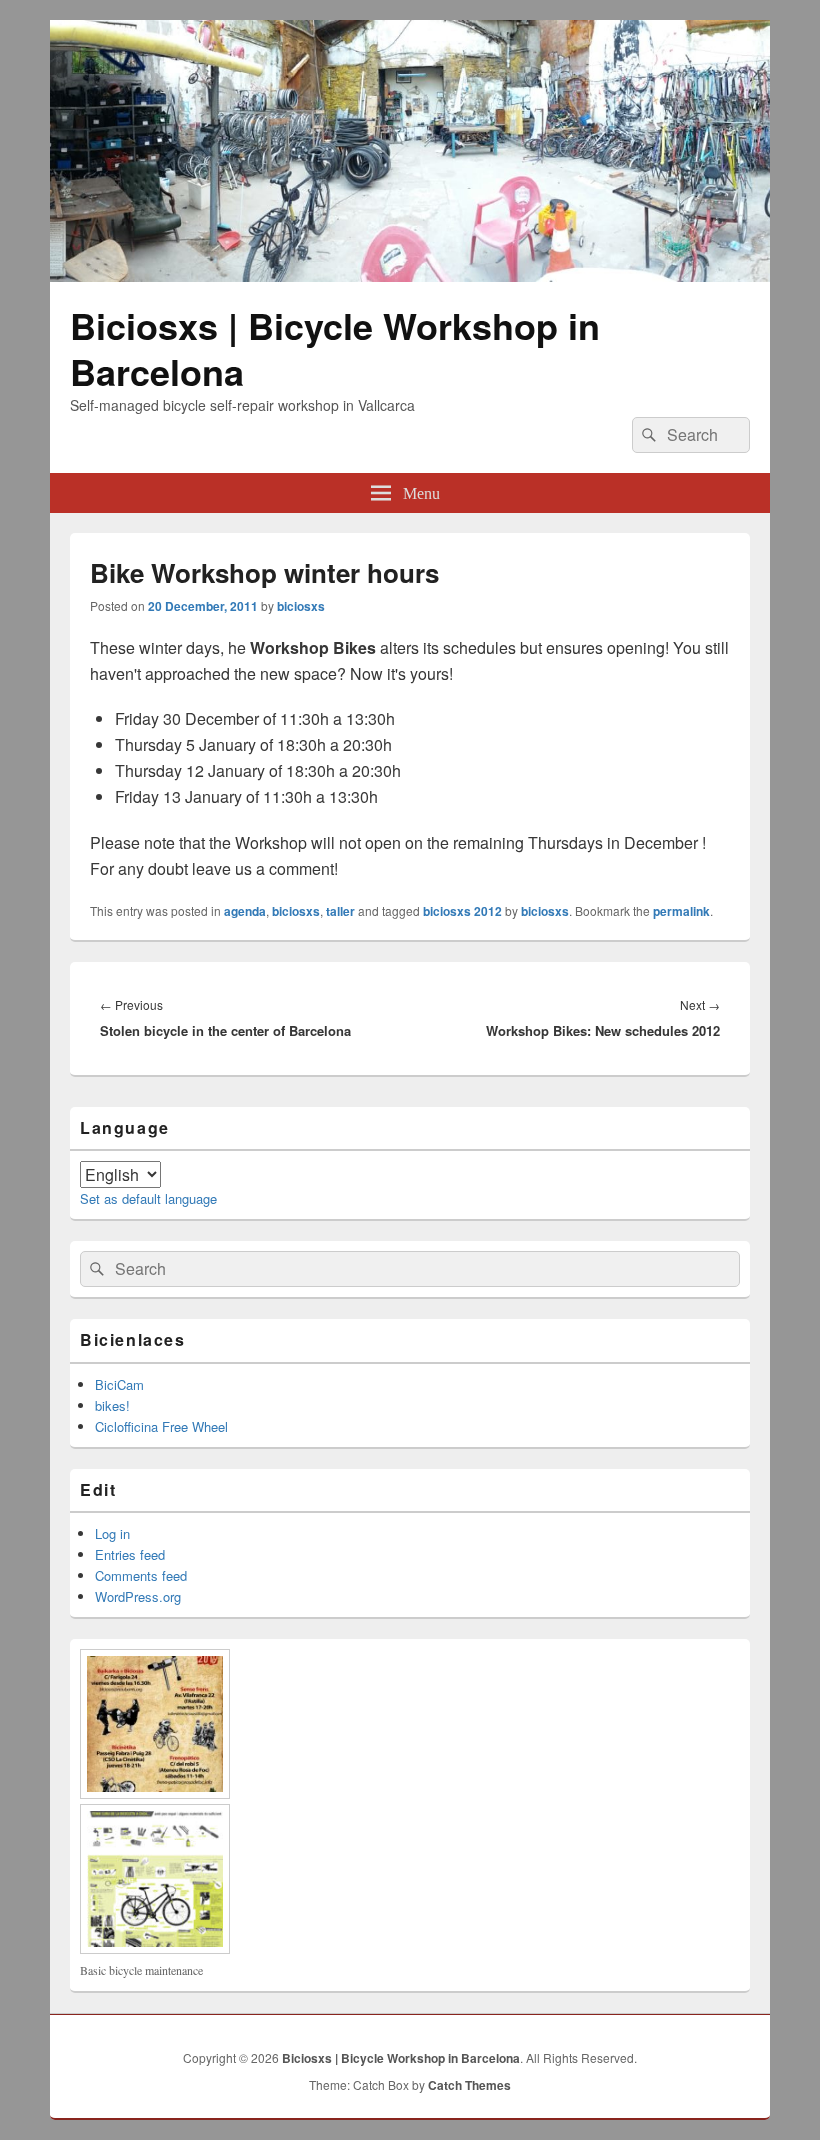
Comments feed (141, 1575)
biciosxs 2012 (462, 911)
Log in (112, 1533)
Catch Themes (469, 2085)
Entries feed (130, 1554)
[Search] (647, 435)
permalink (681, 911)
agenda (245, 911)
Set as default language (148, 1198)
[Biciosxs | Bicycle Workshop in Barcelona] (410, 275)
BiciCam (119, 1384)
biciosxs (301, 606)
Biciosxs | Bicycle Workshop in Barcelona (335, 348)
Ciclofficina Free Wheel (161, 1426)
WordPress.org (138, 1596)
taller (340, 911)
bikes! (112, 1405)
